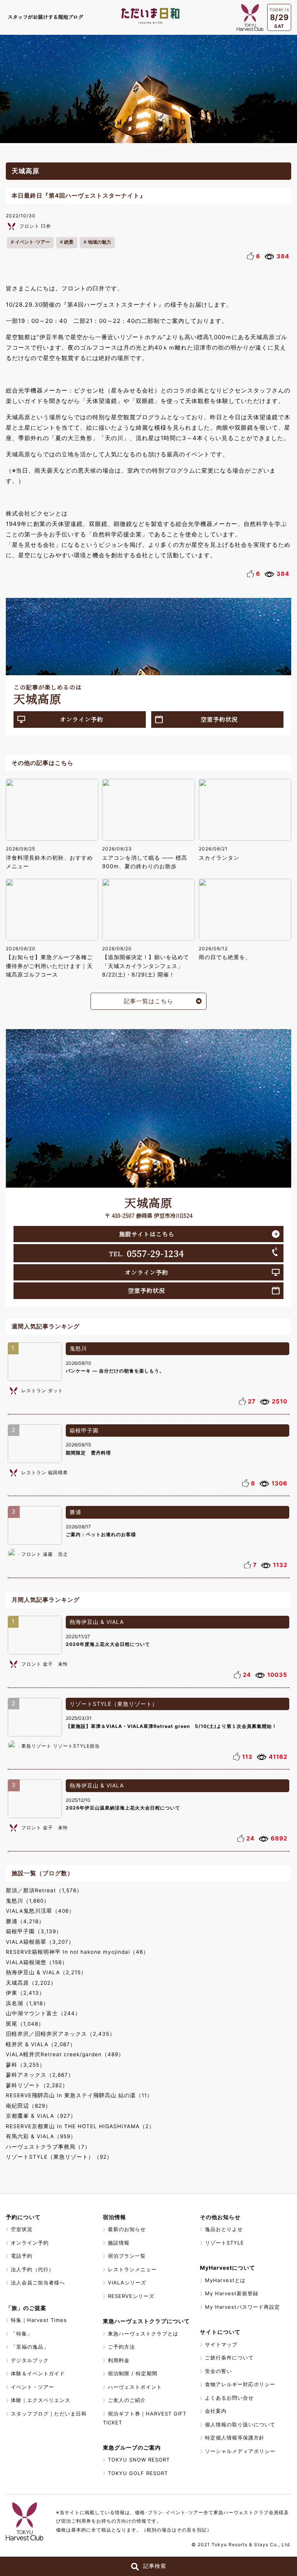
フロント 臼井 (35, 226)
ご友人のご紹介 (127, 2400)
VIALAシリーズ (127, 2282)
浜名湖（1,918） (27, 2003)
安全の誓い (218, 2371)
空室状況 (22, 2229)
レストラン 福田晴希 (45, 1472)
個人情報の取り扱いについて (240, 2424)
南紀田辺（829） (28, 2106)
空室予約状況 (219, 719)
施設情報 (119, 2243)
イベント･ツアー (32, 242)
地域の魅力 (99, 242)
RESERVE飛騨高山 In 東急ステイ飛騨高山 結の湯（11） (79, 2095)
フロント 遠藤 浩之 (45, 1554)
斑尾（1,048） (25, 2024)
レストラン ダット (42, 1390)
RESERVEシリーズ (131, 2296)
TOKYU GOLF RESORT (138, 2473)
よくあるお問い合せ (229, 2398)
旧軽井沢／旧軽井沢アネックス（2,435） (61, 2034)
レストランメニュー (132, 2269)
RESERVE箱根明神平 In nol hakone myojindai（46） (77, 1952)
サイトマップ (221, 2344)
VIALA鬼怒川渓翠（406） (40, 1911)
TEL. (147, 1253)
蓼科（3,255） (26, 2065)
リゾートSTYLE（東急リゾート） (114, 1704)
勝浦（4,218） (25, 1921)
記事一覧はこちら (148, 1001)
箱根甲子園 (84, 1430)
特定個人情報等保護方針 (235, 2438)
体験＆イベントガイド (38, 2373)
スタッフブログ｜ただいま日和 (49, 2414)
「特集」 (22, 2334)
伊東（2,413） (25, 1993)
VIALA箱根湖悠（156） (37, 1962)
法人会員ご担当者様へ (38, 2282)
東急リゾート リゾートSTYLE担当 (61, 1746)
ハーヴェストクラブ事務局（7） (48, 2147)
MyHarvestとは (225, 2280)
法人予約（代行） (32, 2269)
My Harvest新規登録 (232, 2293)
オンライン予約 (82, 719)
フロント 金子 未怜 (45, 1664)
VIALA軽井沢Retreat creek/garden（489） (65, 2054)
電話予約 (22, 2256)
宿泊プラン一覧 (127, 2256)
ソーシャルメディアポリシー (240, 2451)
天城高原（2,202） (31, 1983)
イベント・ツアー (32, 2387)
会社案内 (216, 2411)
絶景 (69, 242)
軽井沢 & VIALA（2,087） (41, 2044)
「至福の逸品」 (30, 2347)
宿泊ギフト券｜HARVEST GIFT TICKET (145, 2418)
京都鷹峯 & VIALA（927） (41, 2116)
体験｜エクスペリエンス (41, 2400)
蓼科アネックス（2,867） (40, 2075)
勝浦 (75, 1512)
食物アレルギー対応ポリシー (240, 2384)
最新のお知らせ (127, 2229)
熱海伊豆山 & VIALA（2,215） (46, 1972)
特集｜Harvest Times (39, 2320)
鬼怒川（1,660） (28, 1901)
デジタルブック (30, 2360)
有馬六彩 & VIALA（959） (41, 2136)
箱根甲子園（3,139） (34, 1931)
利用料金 (119, 2360)
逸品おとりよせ (224, 2229)
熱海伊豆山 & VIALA (97, 1622)
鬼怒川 (78, 1348)
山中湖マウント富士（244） (43, 2013)
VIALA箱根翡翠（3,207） (40, 1942)
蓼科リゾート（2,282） (37, 2085)
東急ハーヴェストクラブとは (143, 2334)
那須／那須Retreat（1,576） (44, 1890)
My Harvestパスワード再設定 (242, 2307)
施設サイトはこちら (147, 1234)
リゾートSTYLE (224, 2243)
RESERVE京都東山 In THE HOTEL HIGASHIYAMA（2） (80, 2126)
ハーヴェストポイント (135, 2387)
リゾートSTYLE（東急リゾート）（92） (59, 2157)
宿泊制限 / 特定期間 (133, 2373)
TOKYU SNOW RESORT (139, 2460)
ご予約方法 (121, 2347)
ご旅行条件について (229, 2357)
